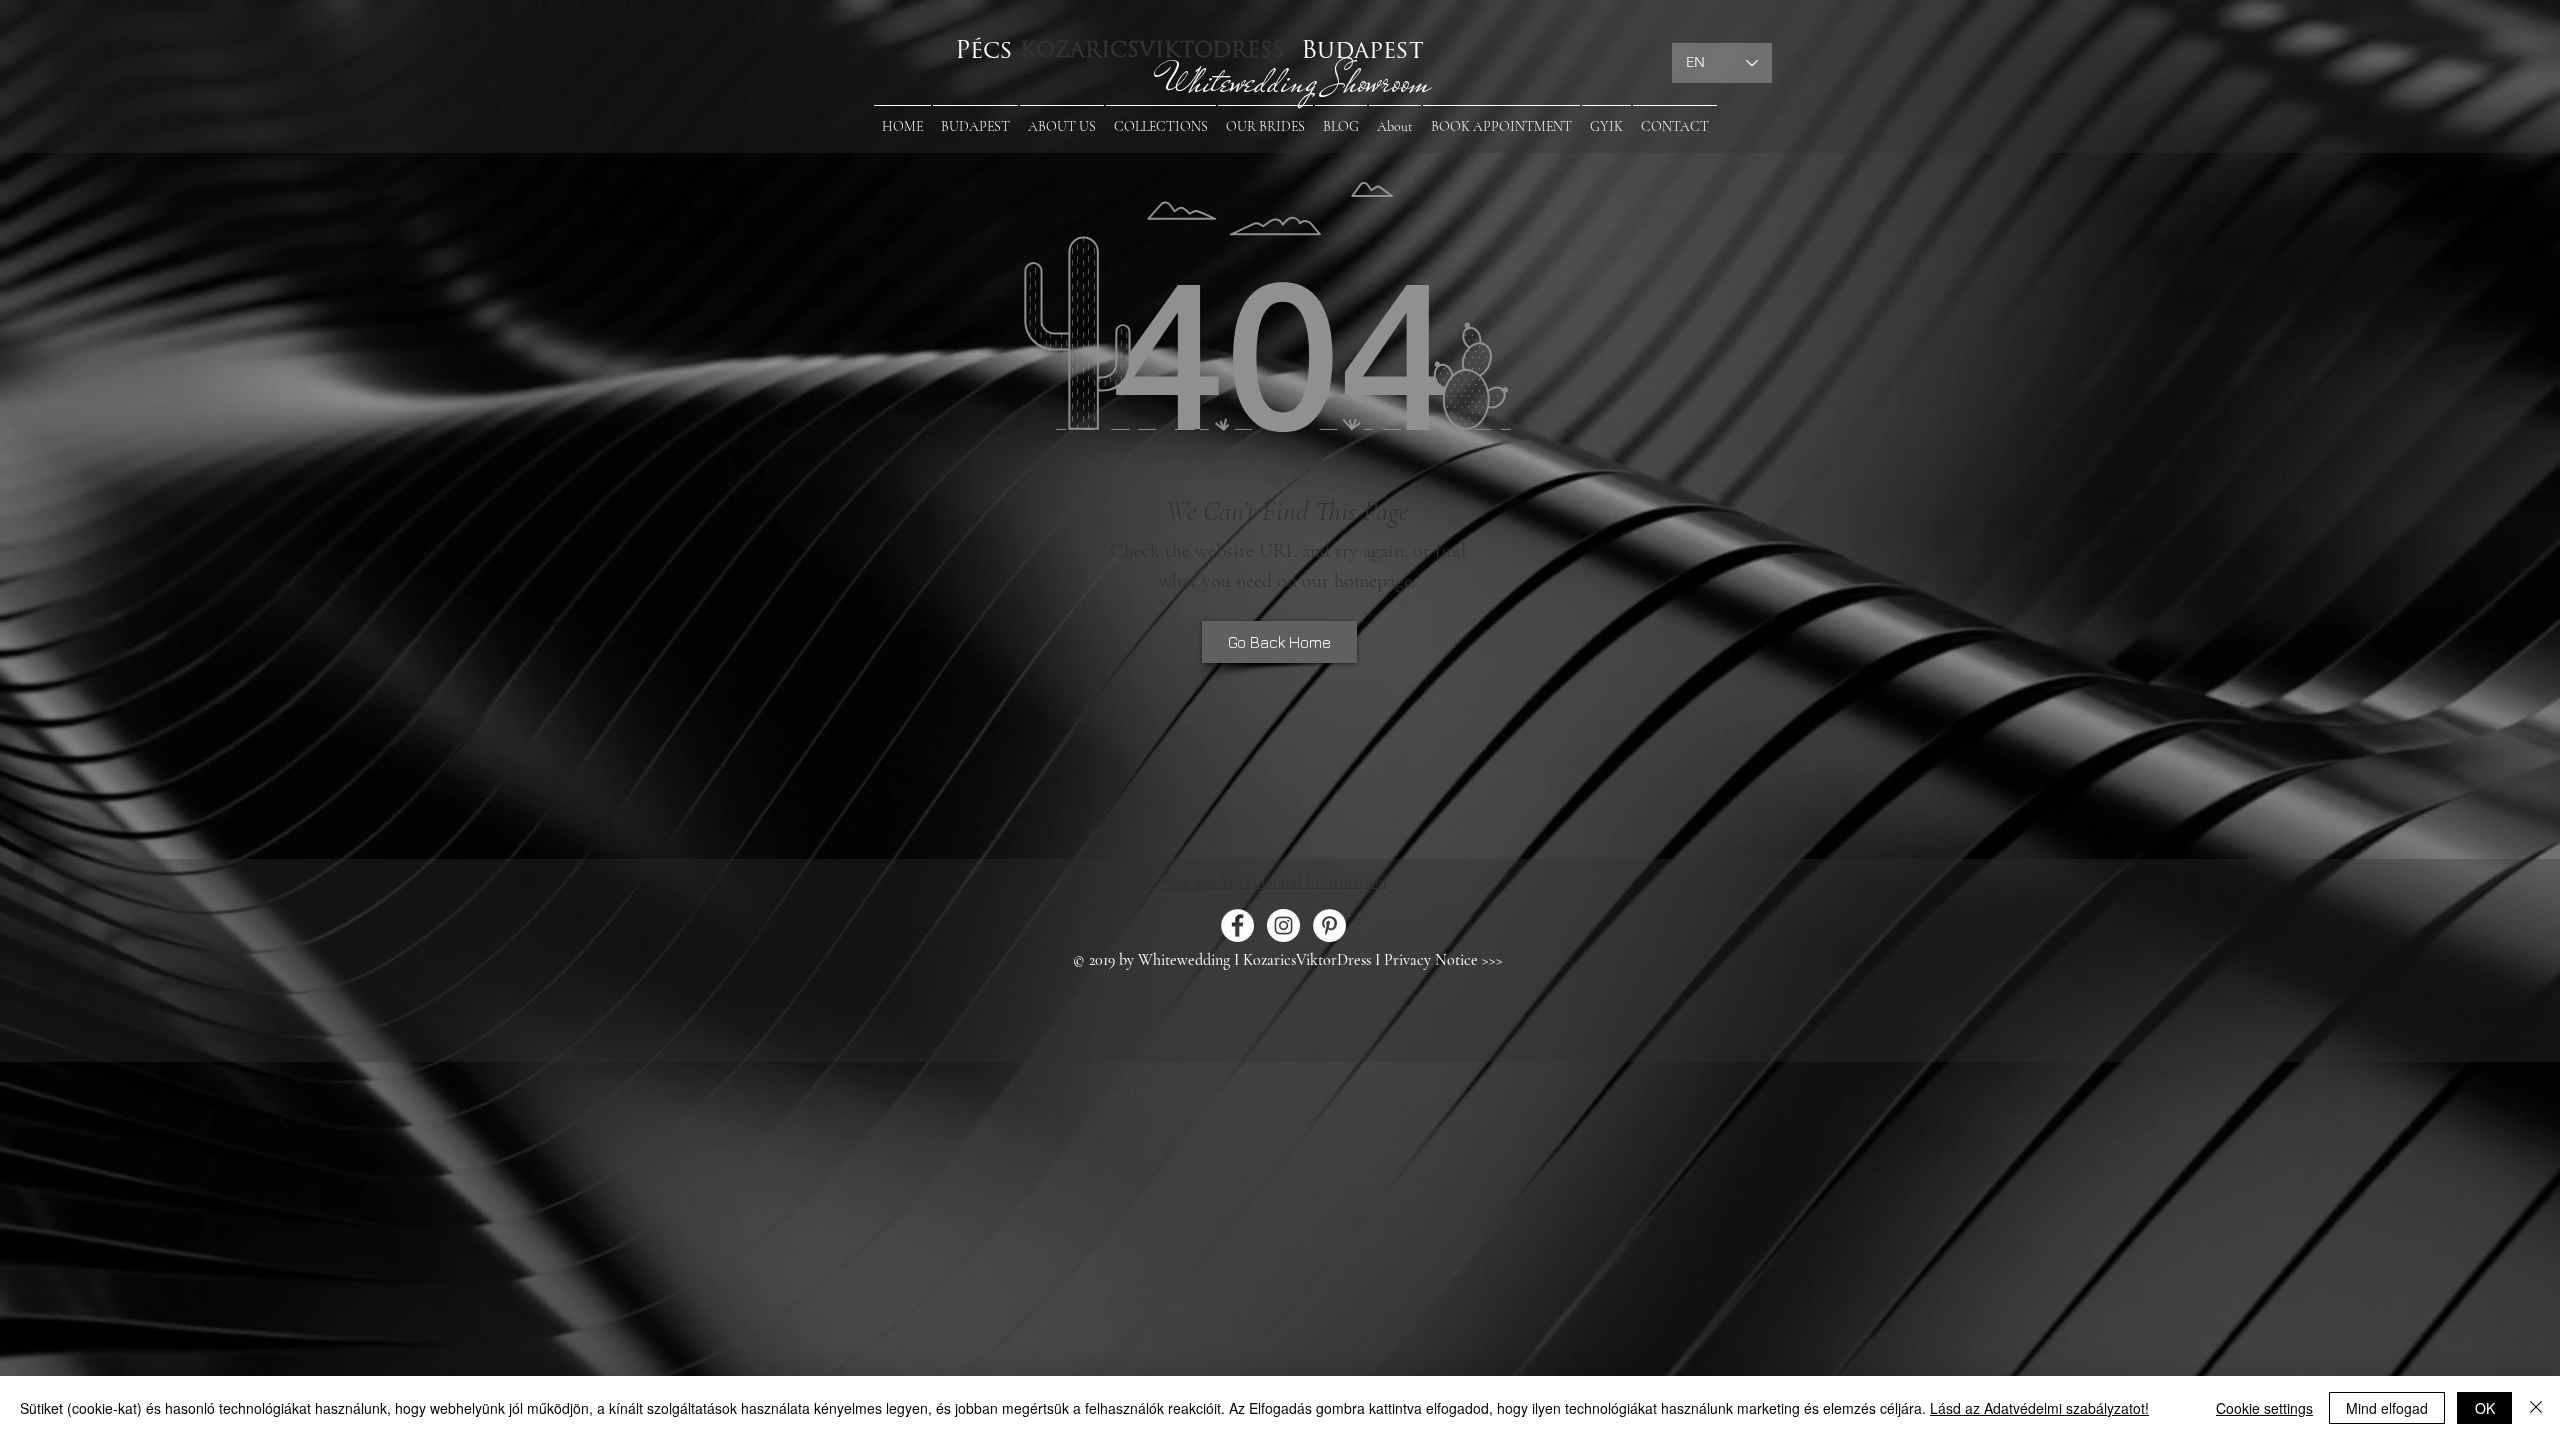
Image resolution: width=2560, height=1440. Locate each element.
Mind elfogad (2387, 1408)
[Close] (2536, 1408)
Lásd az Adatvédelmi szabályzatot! (2039, 1408)
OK (2485, 1408)
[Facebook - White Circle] (1237, 925)
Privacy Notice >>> (1443, 960)
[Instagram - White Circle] (1283, 925)
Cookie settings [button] (2264, 1408)
